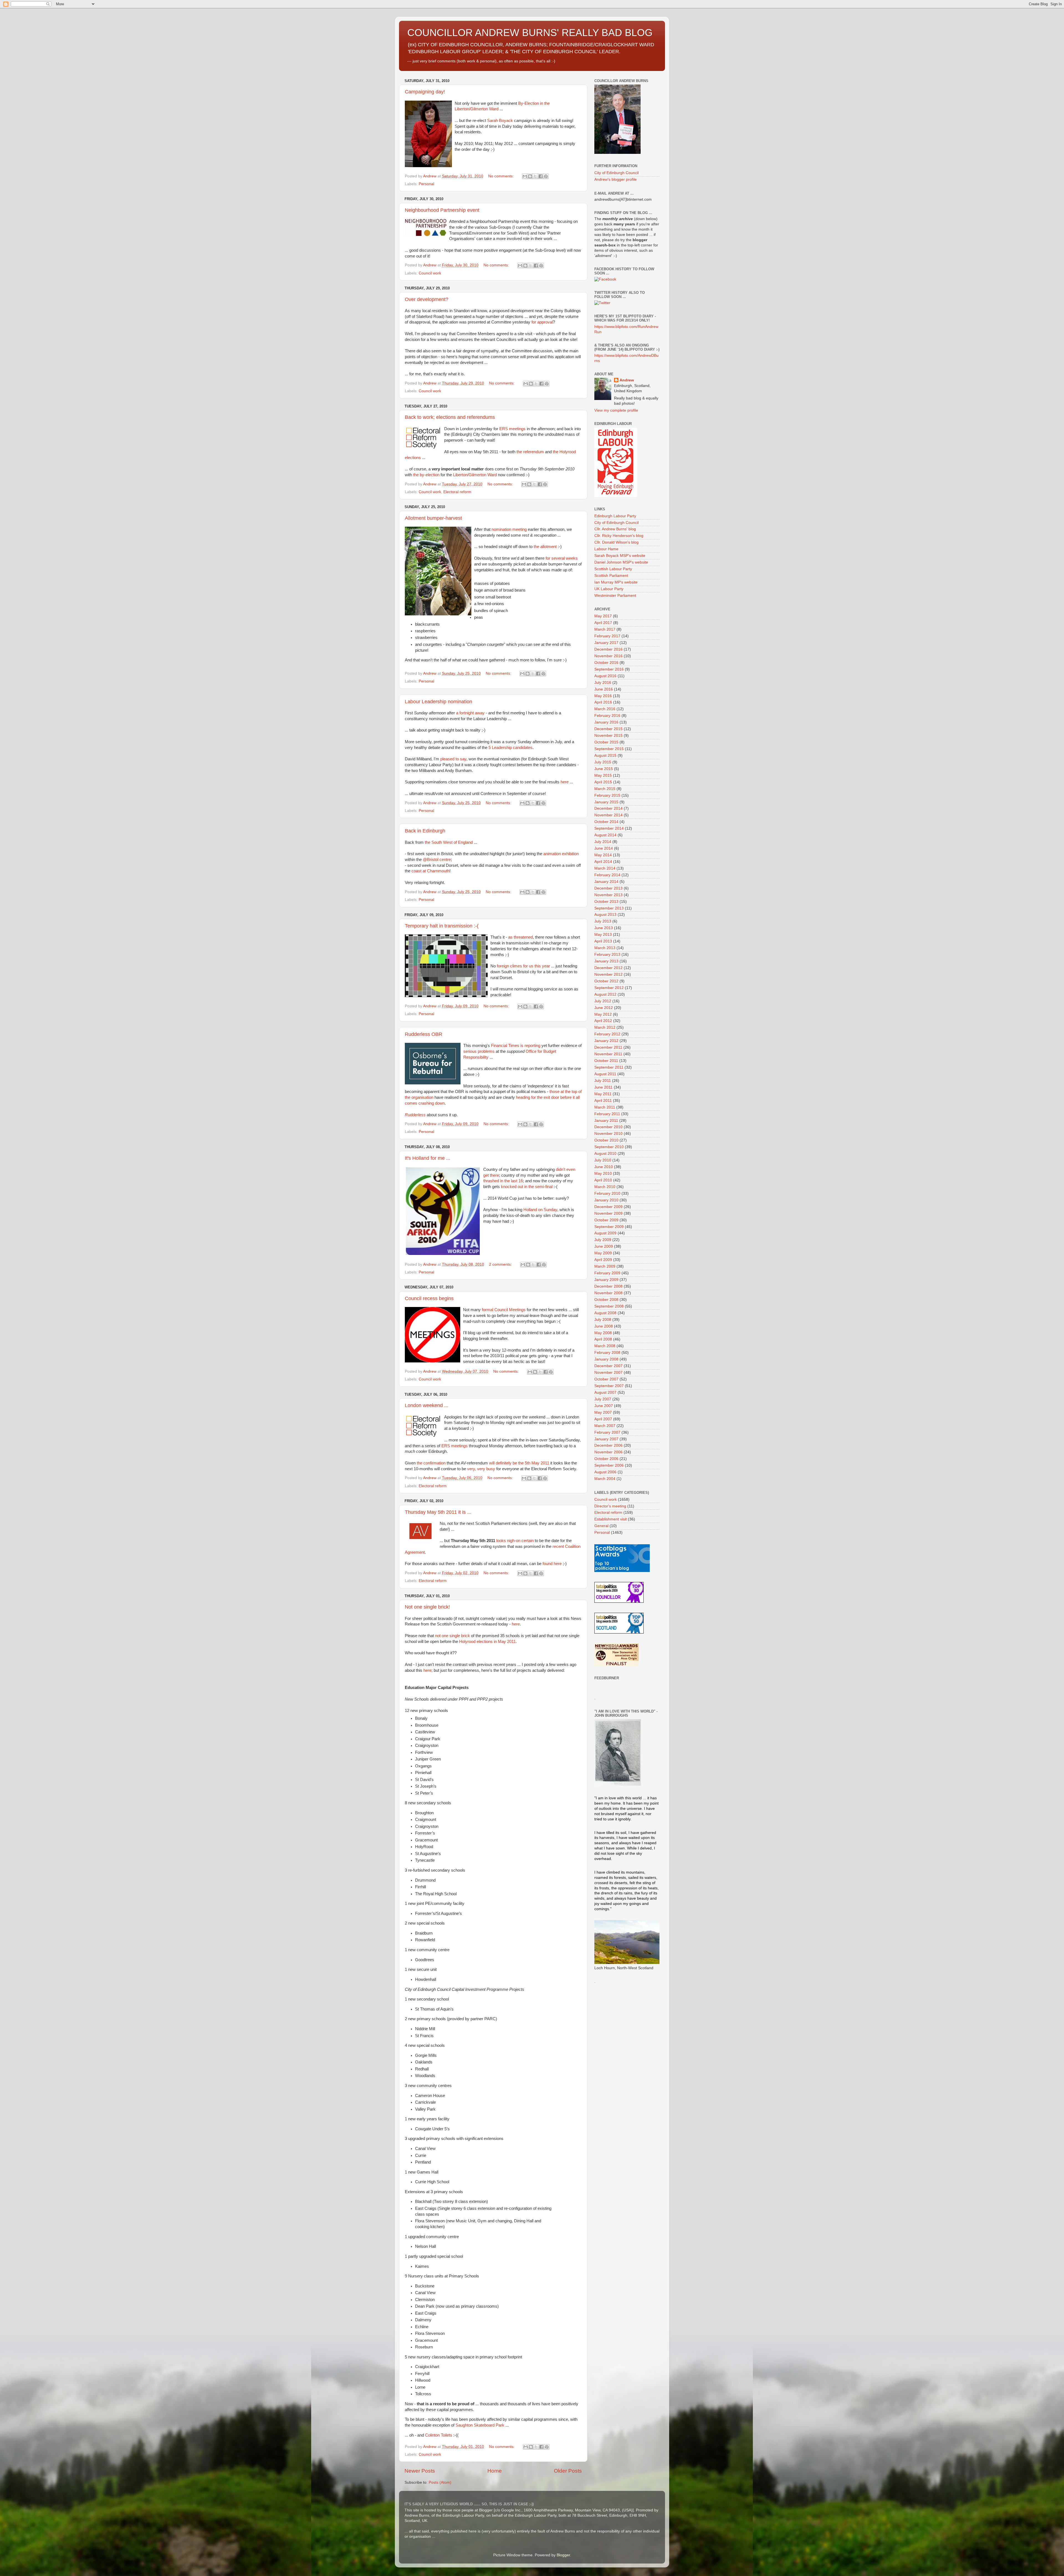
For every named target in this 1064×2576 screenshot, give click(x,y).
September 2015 (609, 749)
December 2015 (608, 729)
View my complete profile (616, 410)
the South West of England (449, 842)
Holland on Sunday (540, 1210)
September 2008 (609, 1306)
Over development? (427, 299)
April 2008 (603, 1339)
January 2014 (606, 882)
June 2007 (604, 1406)
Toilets (447, 2435)
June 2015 (604, 769)
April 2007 (603, 1419)
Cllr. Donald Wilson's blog (617, 542)
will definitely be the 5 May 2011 (519, 1463)
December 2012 (608, 968)
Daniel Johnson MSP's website (621, 562)
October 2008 (606, 1300)
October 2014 (606, 822)
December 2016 (608, 649)
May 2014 (603, 855)
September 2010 (609, 1147)
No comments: (502, 176)
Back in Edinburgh (425, 831)
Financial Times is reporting (516, 1046)
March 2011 (605, 1107)
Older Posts (568, 2471)
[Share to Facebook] (541, 176)
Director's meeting (610, 1506)
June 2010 (604, 1167)
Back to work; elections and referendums (450, 417)
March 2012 (605, 1027)
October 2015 (606, 742)
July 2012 (603, 1001)
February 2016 (607, 716)
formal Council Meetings (504, 1310)
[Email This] (525, 176)
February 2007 (607, 1432)
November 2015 (608, 736)
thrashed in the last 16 (503, 1181)
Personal (426, 184)
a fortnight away (470, 713)
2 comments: (501, 1264)
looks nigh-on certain (515, 1541)
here (565, 782)
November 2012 (608, 974)
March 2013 (605, 948)
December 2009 (608, 1207)
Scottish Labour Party (613, 569)
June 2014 (604, 848)
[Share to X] (535, 176)
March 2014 (605, 868)
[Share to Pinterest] (546, 176)
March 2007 (605, 1426)
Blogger (563, 2555)
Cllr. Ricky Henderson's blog (619, 536)
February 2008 (607, 1353)
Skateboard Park (480, 2425)
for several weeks (562, 558)
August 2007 (605, 1393)
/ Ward (475, 475)
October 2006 (606, 1459)
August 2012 (605, 994)
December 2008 (608, 1286)
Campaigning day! (425, 92)
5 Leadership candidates (511, 748)
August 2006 (605, 1472)
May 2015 (603, 775)
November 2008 (608, 1293)
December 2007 (608, 1366)
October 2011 (606, 1061)
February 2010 (607, 1193)
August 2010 (605, 1154)
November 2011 (608, 1054)
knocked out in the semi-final (527, 1187)
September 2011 (609, 1067)
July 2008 (603, 1320)
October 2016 (606, 663)
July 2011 (603, 1081)
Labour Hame (606, 549)
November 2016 (608, 656)
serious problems (479, 1051)
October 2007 (606, 1379)
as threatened (521, 937)
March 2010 (605, 1187)
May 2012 (603, 1014)
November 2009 (608, 1213)
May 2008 (603, 1333)
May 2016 (603, 696)
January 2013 (606, 961)
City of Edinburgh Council (617, 173)
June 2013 (604, 928)
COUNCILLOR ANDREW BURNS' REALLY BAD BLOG (530, 33)
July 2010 (603, 1160)
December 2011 (608, 1047)
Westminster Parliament (615, 596)
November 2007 (608, 1373)
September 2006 (609, 1465)
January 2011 (606, 1121)
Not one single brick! (427, 1607)
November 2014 (608, 815)
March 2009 (605, 1266)
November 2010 (608, 1134)
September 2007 (609, 1386)
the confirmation (431, 1463)
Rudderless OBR (424, 1034)
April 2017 (603, 623)
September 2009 (609, 1227)
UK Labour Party (609, 589)
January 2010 (606, 1200)
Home (495, 2471)
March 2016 (605, 709)
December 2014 (608, 808)
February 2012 (607, 1034)
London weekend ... (427, 1405)
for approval (542, 322)
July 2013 (603, 921)
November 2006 (608, 1452)
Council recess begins (429, 1298)
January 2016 (606, 722)
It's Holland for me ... (428, 1158)
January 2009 (606, 1280)
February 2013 (607, 955)
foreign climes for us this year (523, 966)
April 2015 (603, 782)
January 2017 (606, 643)
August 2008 (605, 1313)
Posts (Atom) (440, 2482)
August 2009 (605, 1233)
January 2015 (606, 802)
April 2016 (603, 702)
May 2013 (603, 935)
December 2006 (608, 1445)
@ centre (437, 860)
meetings (512, 429)
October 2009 (606, 1220)
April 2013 (603, 941)
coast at (430, 871)
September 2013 (609, 908)
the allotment (545, 547)
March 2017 (605, 629)
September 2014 (609, 828)
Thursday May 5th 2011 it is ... (438, 1512)
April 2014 (603, 862)
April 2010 (603, 1180)
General (601, 1526)
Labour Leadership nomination (438, 702)
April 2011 (603, 1101)
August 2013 (605, 915)
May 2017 (603, 616)
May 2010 (603, 1174)
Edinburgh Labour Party (615, 516)
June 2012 (604, 1008)
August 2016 (605, 676)
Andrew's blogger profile (616, 179)
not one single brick (452, 1636)
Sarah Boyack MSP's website (620, 556)
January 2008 (606, 1359)
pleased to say (453, 759)
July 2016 (603, 683)
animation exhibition (561, 854)
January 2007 (606, 1439)
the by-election (426, 475)
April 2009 (603, 1260)
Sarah (500, 121)
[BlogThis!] (530, 176)
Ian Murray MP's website (616, 582)
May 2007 (603, 1412)
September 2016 (609, 669)
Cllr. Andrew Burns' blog (615, 529)
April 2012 (603, 1021)
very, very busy (481, 1469)
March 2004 (605, 1479)
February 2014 (607, 875)
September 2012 (609, 988)
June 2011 (603, 1087)
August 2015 (605, 756)
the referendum (530, 452)
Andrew (627, 380)
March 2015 (605, 789)
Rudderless (415, 1115)
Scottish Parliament (611, 576)
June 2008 (604, 1326)
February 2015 (607, 795)
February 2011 (607, 1114)
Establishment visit (611, 1519)
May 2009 (603, 1253)
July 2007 (603, 1399)
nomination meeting (509, 529)
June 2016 (604, 689)
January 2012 (606, 1041)
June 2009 (604, 1246)
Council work (430, 273)
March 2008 (605, 1346)
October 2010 (606, 1140)
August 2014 (605, 835)
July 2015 (603, 762)
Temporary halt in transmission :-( (442, 926)
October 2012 (606, 981)
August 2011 (605, 1074)
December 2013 (608, 888)
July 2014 (603, 842)
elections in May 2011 (487, 1642)
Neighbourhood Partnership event (442, 210)
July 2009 (603, 1240)
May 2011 (603, 1094)
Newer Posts (420, 2471)
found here (552, 1564)
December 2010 (608, 1127)
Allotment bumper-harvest (433, 518)
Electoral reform (457, 492)
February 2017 (607, 636)
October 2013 (606, 902)
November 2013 (608, 895)
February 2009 (607, 1273)
